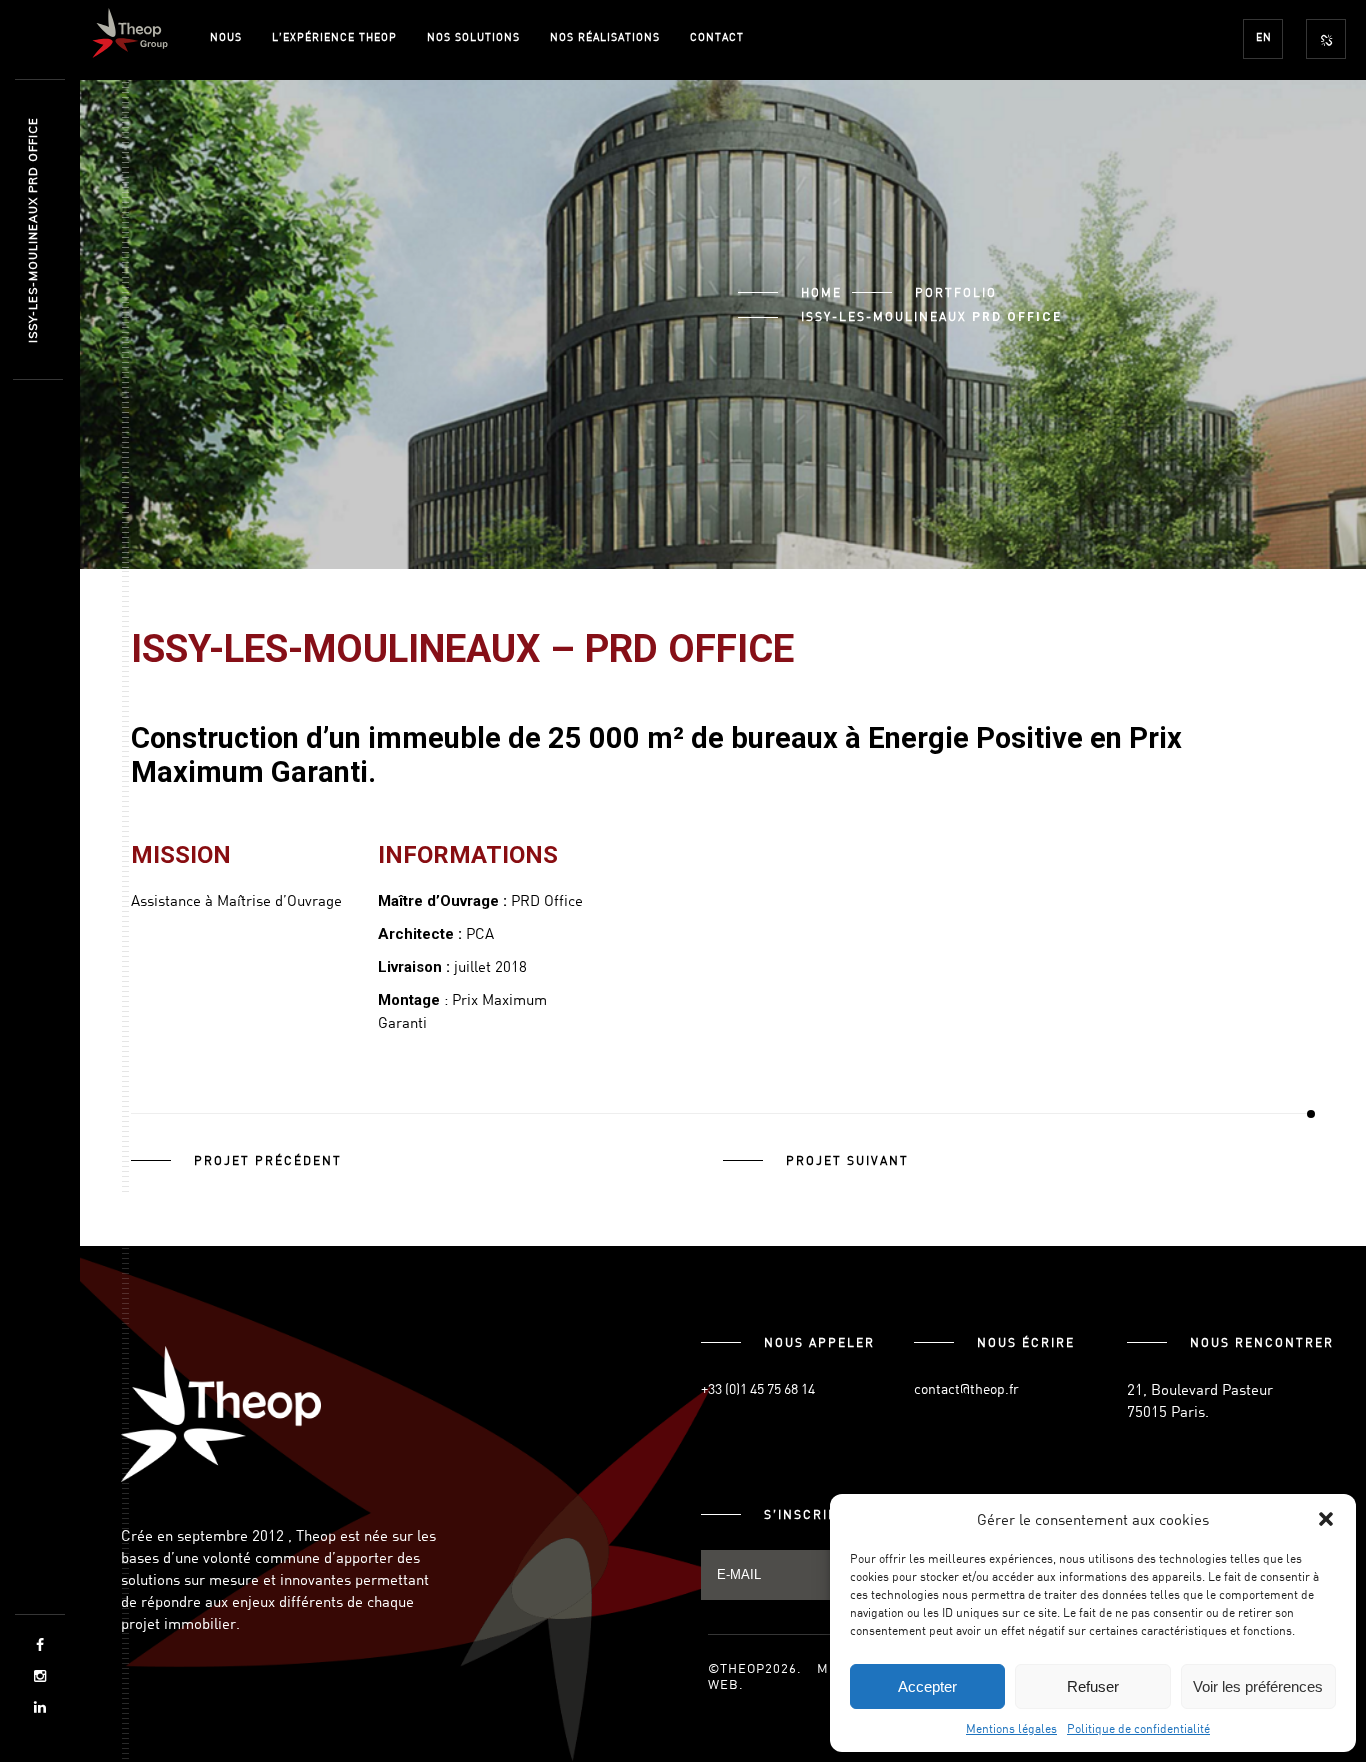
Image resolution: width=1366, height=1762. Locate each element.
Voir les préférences (1258, 1686)
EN (1264, 36)
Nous (226, 36)
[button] (1326, 1519)
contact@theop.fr (966, 1388)
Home (821, 292)
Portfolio (956, 292)
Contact (717, 36)
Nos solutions (473, 36)
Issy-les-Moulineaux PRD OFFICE (33, 230)
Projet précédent (268, 1160)
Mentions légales (1011, 1728)
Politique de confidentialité (1138, 1728)
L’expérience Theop (334, 36)
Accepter (927, 1686)
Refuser (1093, 1686)
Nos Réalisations (605, 36)
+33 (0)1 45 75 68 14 (758, 1388)
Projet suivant (847, 1160)
